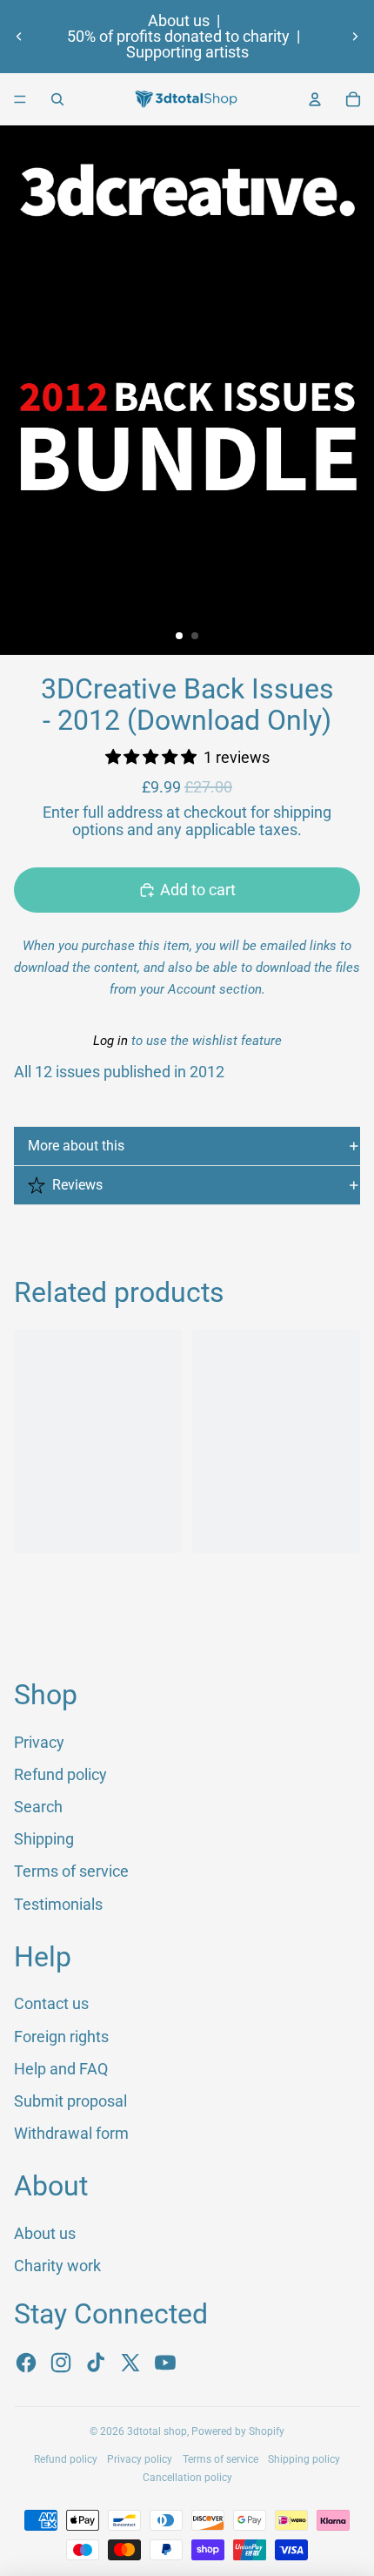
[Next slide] (355, 37)
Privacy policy (140, 2459)
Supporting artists (187, 52)
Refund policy (60, 1774)
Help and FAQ (61, 2069)
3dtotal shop (157, 2431)
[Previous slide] (19, 37)
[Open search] (57, 99)
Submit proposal (70, 2101)
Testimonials (58, 1904)
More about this (76, 1146)
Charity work (57, 2266)
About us (179, 21)
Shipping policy (304, 2459)
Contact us (51, 2003)
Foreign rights (61, 2037)
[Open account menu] (315, 99)
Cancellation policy (187, 2478)
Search (38, 1807)
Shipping (44, 1839)
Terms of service (71, 1871)
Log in (110, 1041)
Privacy (39, 1742)
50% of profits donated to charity (178, 37)
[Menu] (20, 99)
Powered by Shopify (238, 2431)
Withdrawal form (71, 2133)
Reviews (77, 1185)
